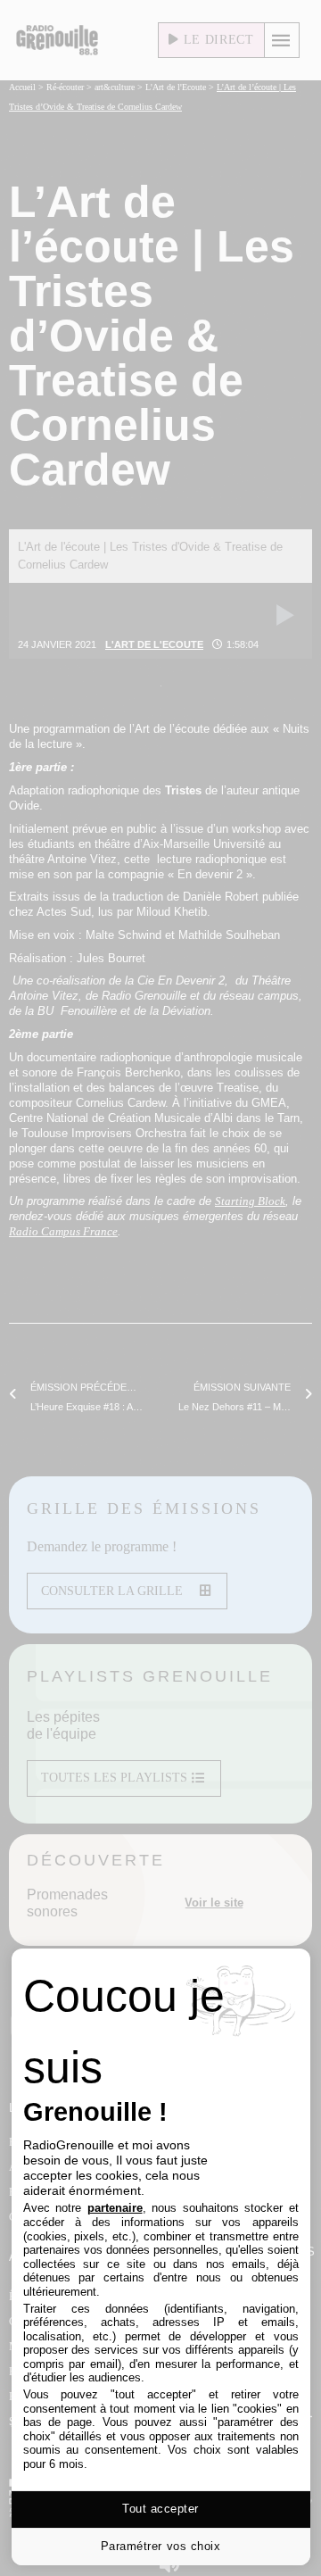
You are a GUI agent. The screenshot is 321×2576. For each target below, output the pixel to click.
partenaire (115, 2208)
